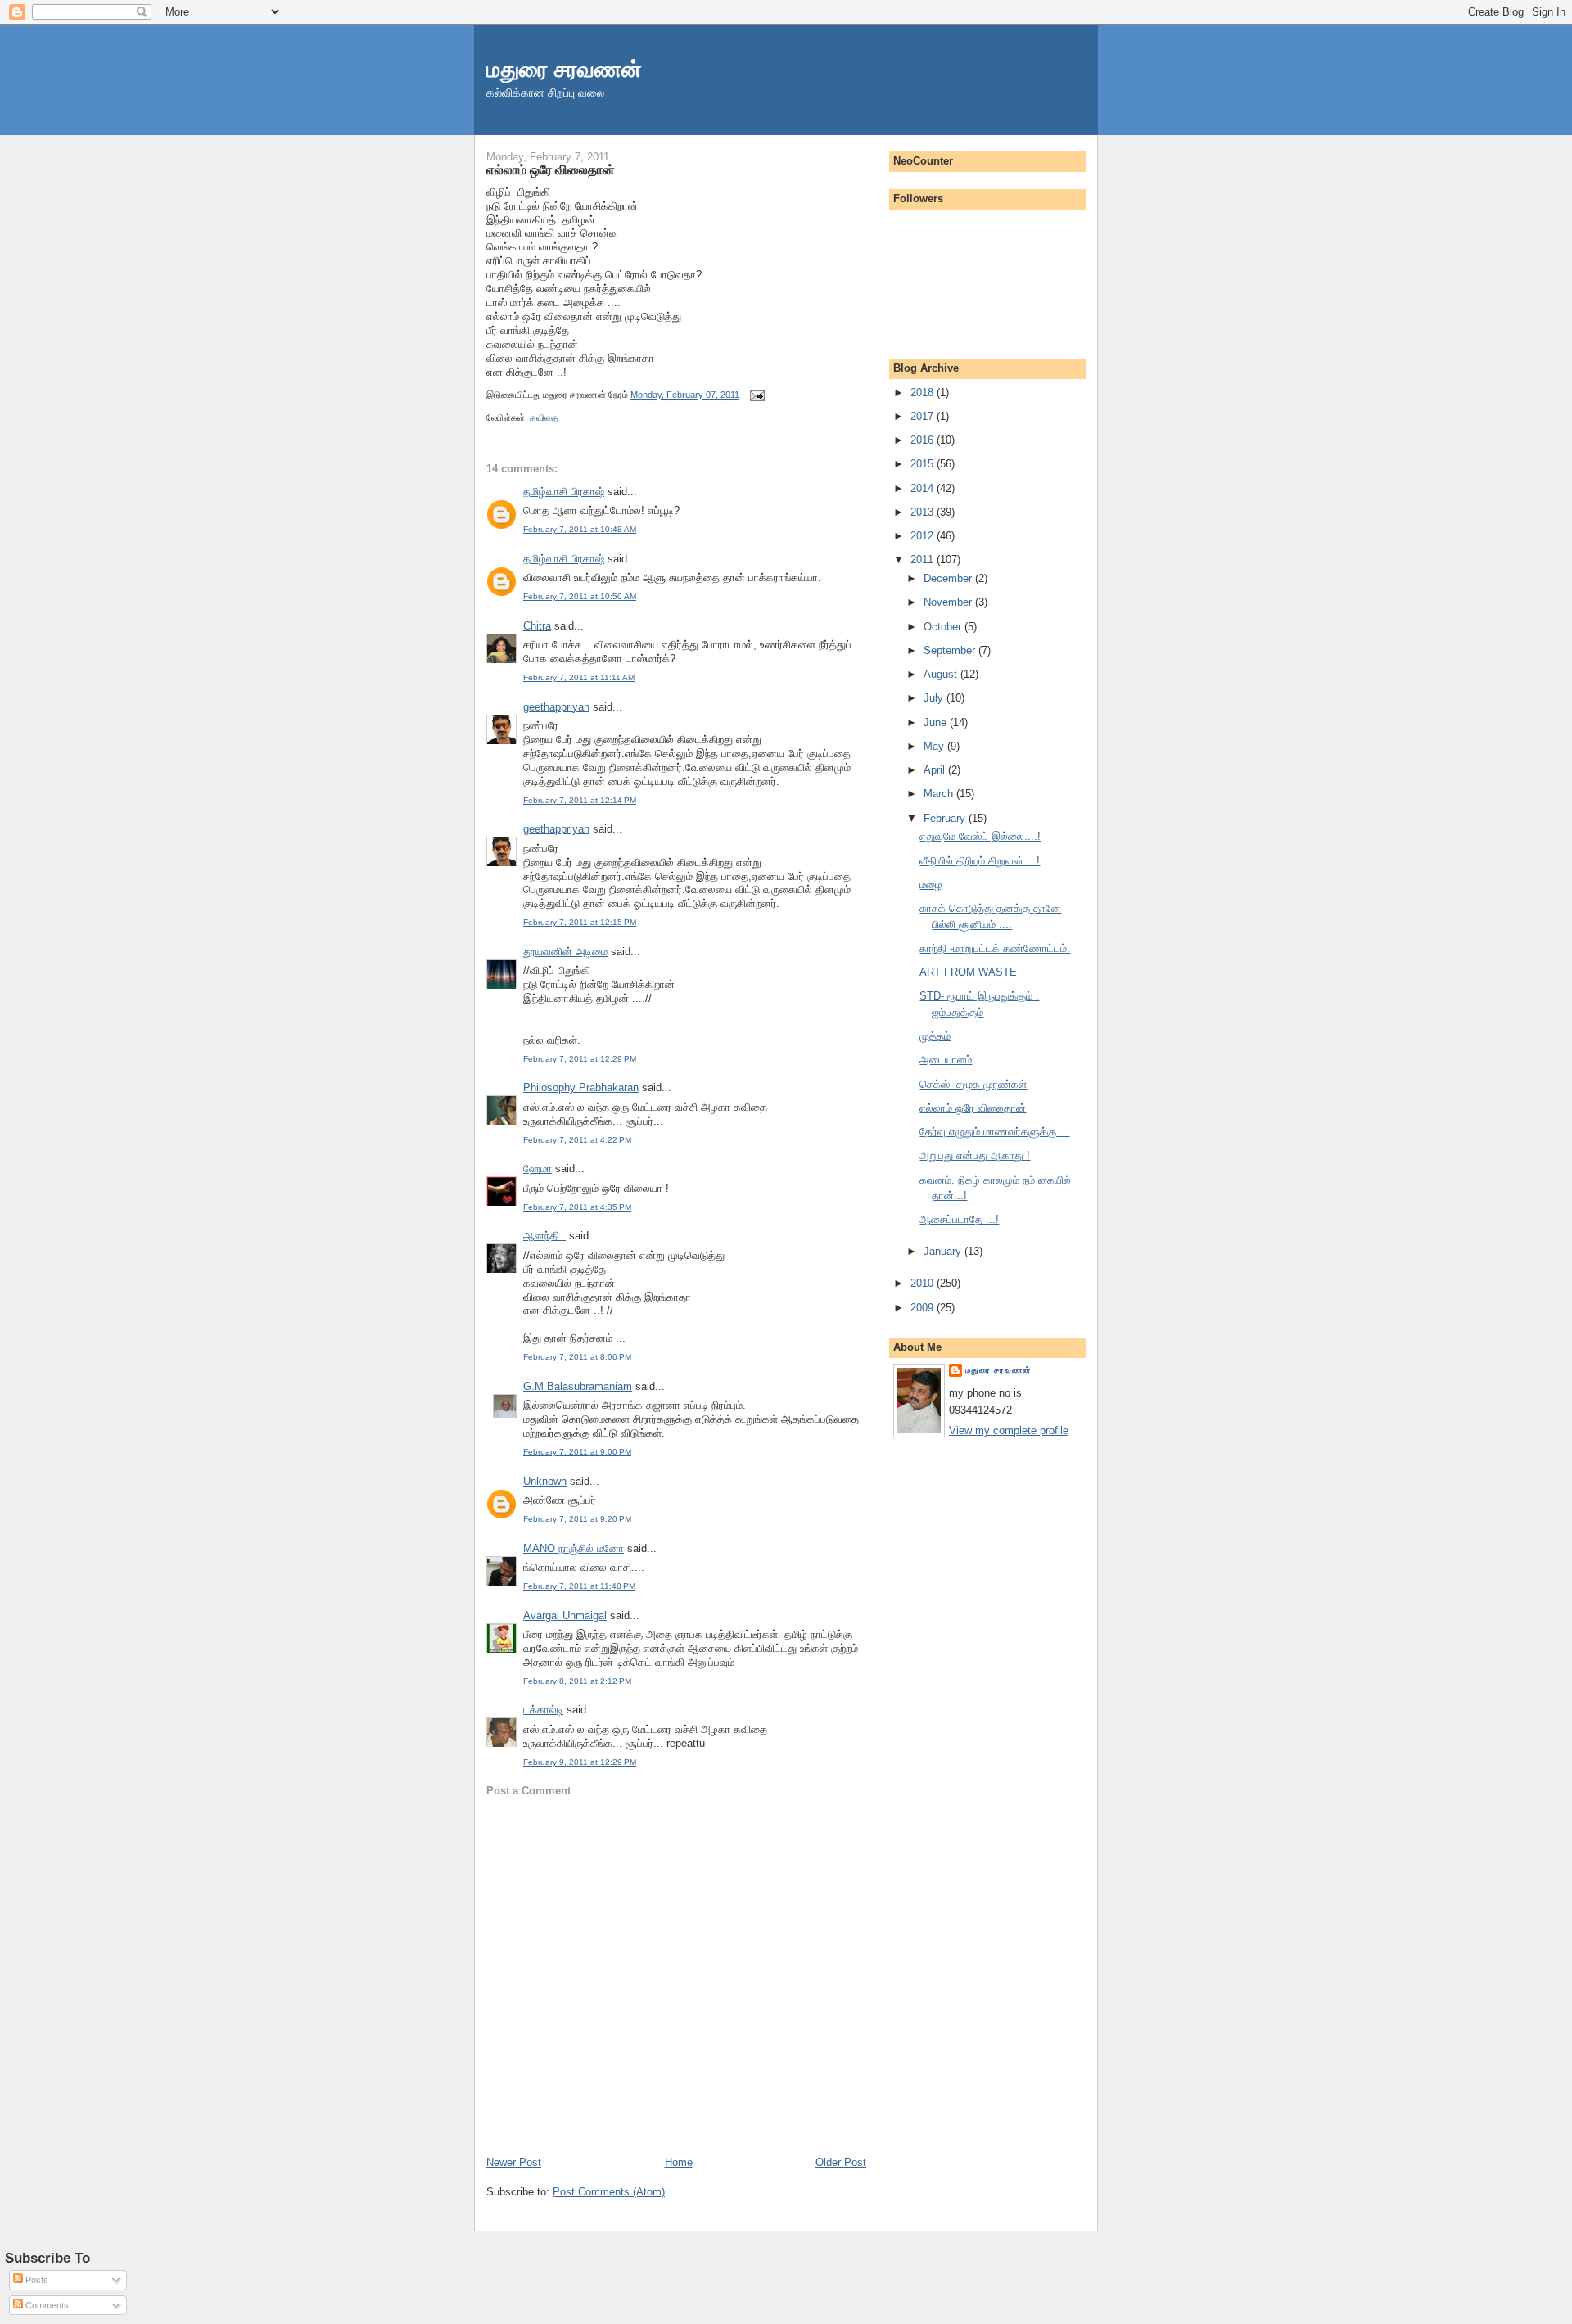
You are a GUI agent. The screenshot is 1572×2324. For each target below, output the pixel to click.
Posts (36, 2280)
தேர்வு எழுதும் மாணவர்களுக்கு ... (994, 1132)
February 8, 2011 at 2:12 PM (577, 1681)
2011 (924, 560)
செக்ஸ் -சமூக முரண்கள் (973, 1084)
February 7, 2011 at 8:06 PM (577, 1357)
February (946, 818)
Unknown (545, 1481)
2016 (924, 440)
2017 (924, 416)
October (944, 627)
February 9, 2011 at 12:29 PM (580, 1762)
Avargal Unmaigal (565, 1616)
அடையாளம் (946, 1060)
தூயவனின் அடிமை (565, 952)
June (937, 722)
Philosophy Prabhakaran (581, 1088)
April (936, 770)
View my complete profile (1009, 1431)
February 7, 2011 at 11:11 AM (579, 677)
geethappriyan (556, 707)
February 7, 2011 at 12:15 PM (580, 922)
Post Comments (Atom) (609, 2192)
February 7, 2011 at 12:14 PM (580, 800)
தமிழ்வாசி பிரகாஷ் (564, 492)
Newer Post (514, 2162)
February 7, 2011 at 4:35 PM (577, 1207)
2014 (924, 488)
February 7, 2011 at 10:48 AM (580, 529)
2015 (924, 464)
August (942, 674)
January (944, 1251)
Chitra (537, 626)
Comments (46, 2305)
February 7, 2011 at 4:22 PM (577, 1140)
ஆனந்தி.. (544, 1236)
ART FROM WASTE (968, 972)
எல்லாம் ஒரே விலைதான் (551, 169)
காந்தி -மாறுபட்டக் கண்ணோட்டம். (995, 948)
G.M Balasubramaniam (578, 1386)
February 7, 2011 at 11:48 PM (579, 1586)
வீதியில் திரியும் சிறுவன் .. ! (980, 861)
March (940, 794)
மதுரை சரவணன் (564, 69)
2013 (924, 512)
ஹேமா (538, 1169)
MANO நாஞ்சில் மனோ (574, 1548)
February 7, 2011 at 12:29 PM (580, 1059)
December (949, 578)
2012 (924, 536)
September (951, 650)
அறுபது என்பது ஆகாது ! (975, 1155)
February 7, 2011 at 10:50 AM (580, 596)
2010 (924, 1283)
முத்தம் (935, 1036)
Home (679, 2162)
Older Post (841, 2162)
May (935, 746)
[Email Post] (755, 395)
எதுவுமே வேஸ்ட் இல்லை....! (980, 836)
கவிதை (544, 417)
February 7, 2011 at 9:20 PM (577, 1519)
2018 (924, 393)
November (949, 602)
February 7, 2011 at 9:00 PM (577, 1452)
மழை (931, 884)
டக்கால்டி (543, 1710)
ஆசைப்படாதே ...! (959, 1219)
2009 (924, 1308)
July (935, 698)
